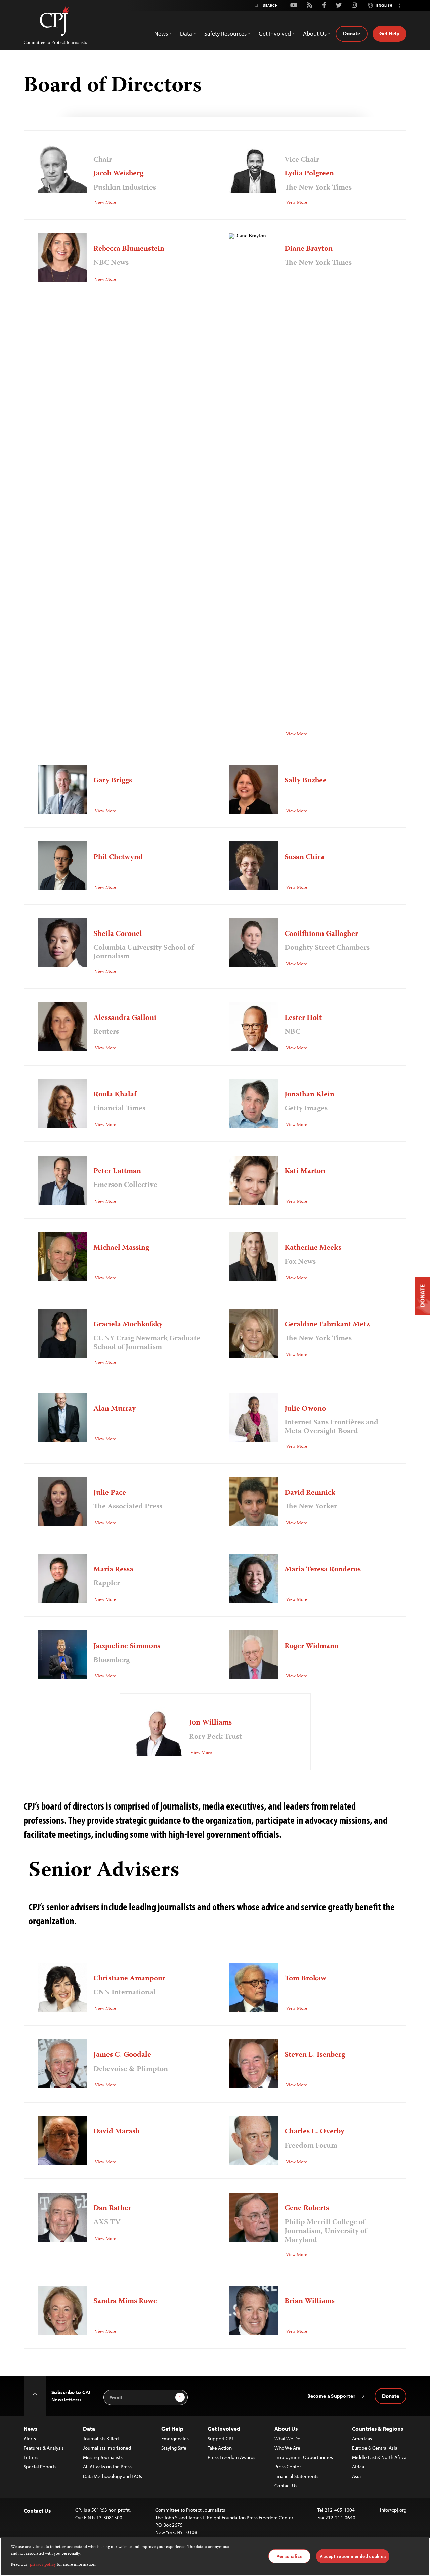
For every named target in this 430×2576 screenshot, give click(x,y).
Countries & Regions (378, 2429)
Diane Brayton (309, 249)
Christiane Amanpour (129, 1979)
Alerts (30, 2438)
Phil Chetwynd (118, 857)
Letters (31, 2457)
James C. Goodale (122, 2055)
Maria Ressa (113, 1570)
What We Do (287, 2438)
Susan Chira (304, 857)
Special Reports (40, 2467)
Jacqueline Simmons (127, 1646)
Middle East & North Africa (379, 2457)
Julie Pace (110, 1493)
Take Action (220, 2448)
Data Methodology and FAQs (113, 2476)
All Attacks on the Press (107, 2467)
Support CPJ (220, 2438)
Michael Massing (121, 1248)
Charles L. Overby (314, 2132)
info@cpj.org (393, 2510)
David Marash (117, 2132)
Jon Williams (210, 1723)
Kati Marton (305, 1171)
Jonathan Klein (309, 1095)
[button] (399, 5)
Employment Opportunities (304, 2457)
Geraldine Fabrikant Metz (327, 1325)
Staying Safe (174, 2448)
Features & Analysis (44, 2448)
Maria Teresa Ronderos (323, 1570)
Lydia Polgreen (309, 174)
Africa (358, 2467)
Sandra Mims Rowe (125, 2301)
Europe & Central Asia (375, 2448)
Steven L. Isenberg (315, 2055)
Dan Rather (112, 2208)
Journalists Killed (101, 2438)
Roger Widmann (312, 1646)
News (30, 2429)
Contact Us (286, 2485)
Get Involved (224, 2429)
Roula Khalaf (115, 1095)
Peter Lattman (117, 1171)
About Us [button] (315, 33)
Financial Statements (296, 2476)
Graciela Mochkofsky (128, 1325)
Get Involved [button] (275, 33)
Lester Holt (303, 1018)
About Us (286, 2429)
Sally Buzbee (306, 781)
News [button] (161, 33)
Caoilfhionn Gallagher (321, 934)
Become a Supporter (331, 2396)
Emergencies (175, 2438)
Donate (352, 33)
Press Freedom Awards (231, 2457)
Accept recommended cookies (353, 2556)
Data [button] (186, 33)
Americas (362, 2438)
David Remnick (310, 1493)
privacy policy (43, 2565)
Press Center (288, 2467)
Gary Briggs (113, 781)
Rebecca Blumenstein (129, 249)
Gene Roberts (307, 2208)
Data (89, 2429)
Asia (356, 2476)
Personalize (289, 2556)
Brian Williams (310, 2301)
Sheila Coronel (118, 934)
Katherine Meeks (313, 1248)
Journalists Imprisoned (107, 2448)
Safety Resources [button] (225, 33)
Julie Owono (305, 1409)
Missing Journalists (103, 2457)
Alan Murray (115, 1409)
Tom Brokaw (305, 1979)
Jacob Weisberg (118, 174)
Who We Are (287, 2448)
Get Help (390, 33)
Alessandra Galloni (125, 1018)
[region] (215, 2557)
